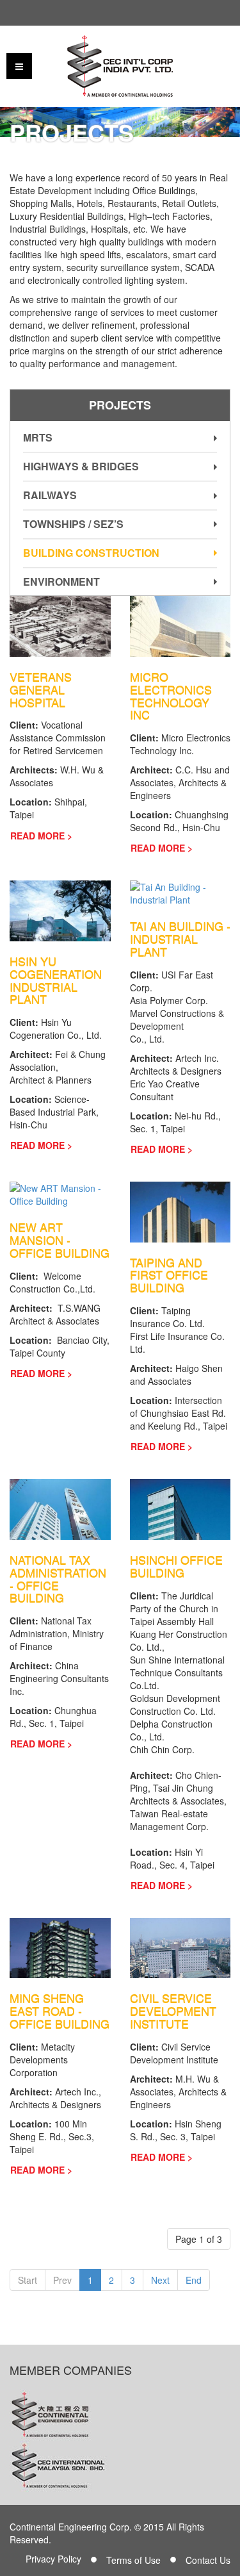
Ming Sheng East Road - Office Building (60, 2011)
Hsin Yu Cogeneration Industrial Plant (56, 980)
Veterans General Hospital (41, 689)
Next (160, 2280)
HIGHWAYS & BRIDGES (81, 466)
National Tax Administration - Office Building (58, 1579)
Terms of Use (133, 2560)
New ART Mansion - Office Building (60, 1240)
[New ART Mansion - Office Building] (60, 1193)
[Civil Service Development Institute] (180, 1947)
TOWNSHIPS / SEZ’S (73, 524)
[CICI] (120, 66)
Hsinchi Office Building (176, 1566)
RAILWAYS (50, 495)
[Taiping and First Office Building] (180, 1210)
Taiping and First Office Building (169, 1275)
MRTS (38, 437)
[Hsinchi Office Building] (180, 1508)
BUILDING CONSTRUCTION (91, 553)
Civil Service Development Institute (173, 2011)
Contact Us (208, 2560)
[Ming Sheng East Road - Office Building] (60, 1947)
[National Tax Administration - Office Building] (60, 1508)
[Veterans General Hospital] (60, 625)
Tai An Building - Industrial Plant (180, 939)
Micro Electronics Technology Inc (171, 696)
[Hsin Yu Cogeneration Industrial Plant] (60, 909)
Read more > (41, 836)
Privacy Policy (53, 2559)
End (194, 2280)
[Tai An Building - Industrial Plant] (180, 892)
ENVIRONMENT (61, 582)
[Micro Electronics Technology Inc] (180, 625)
